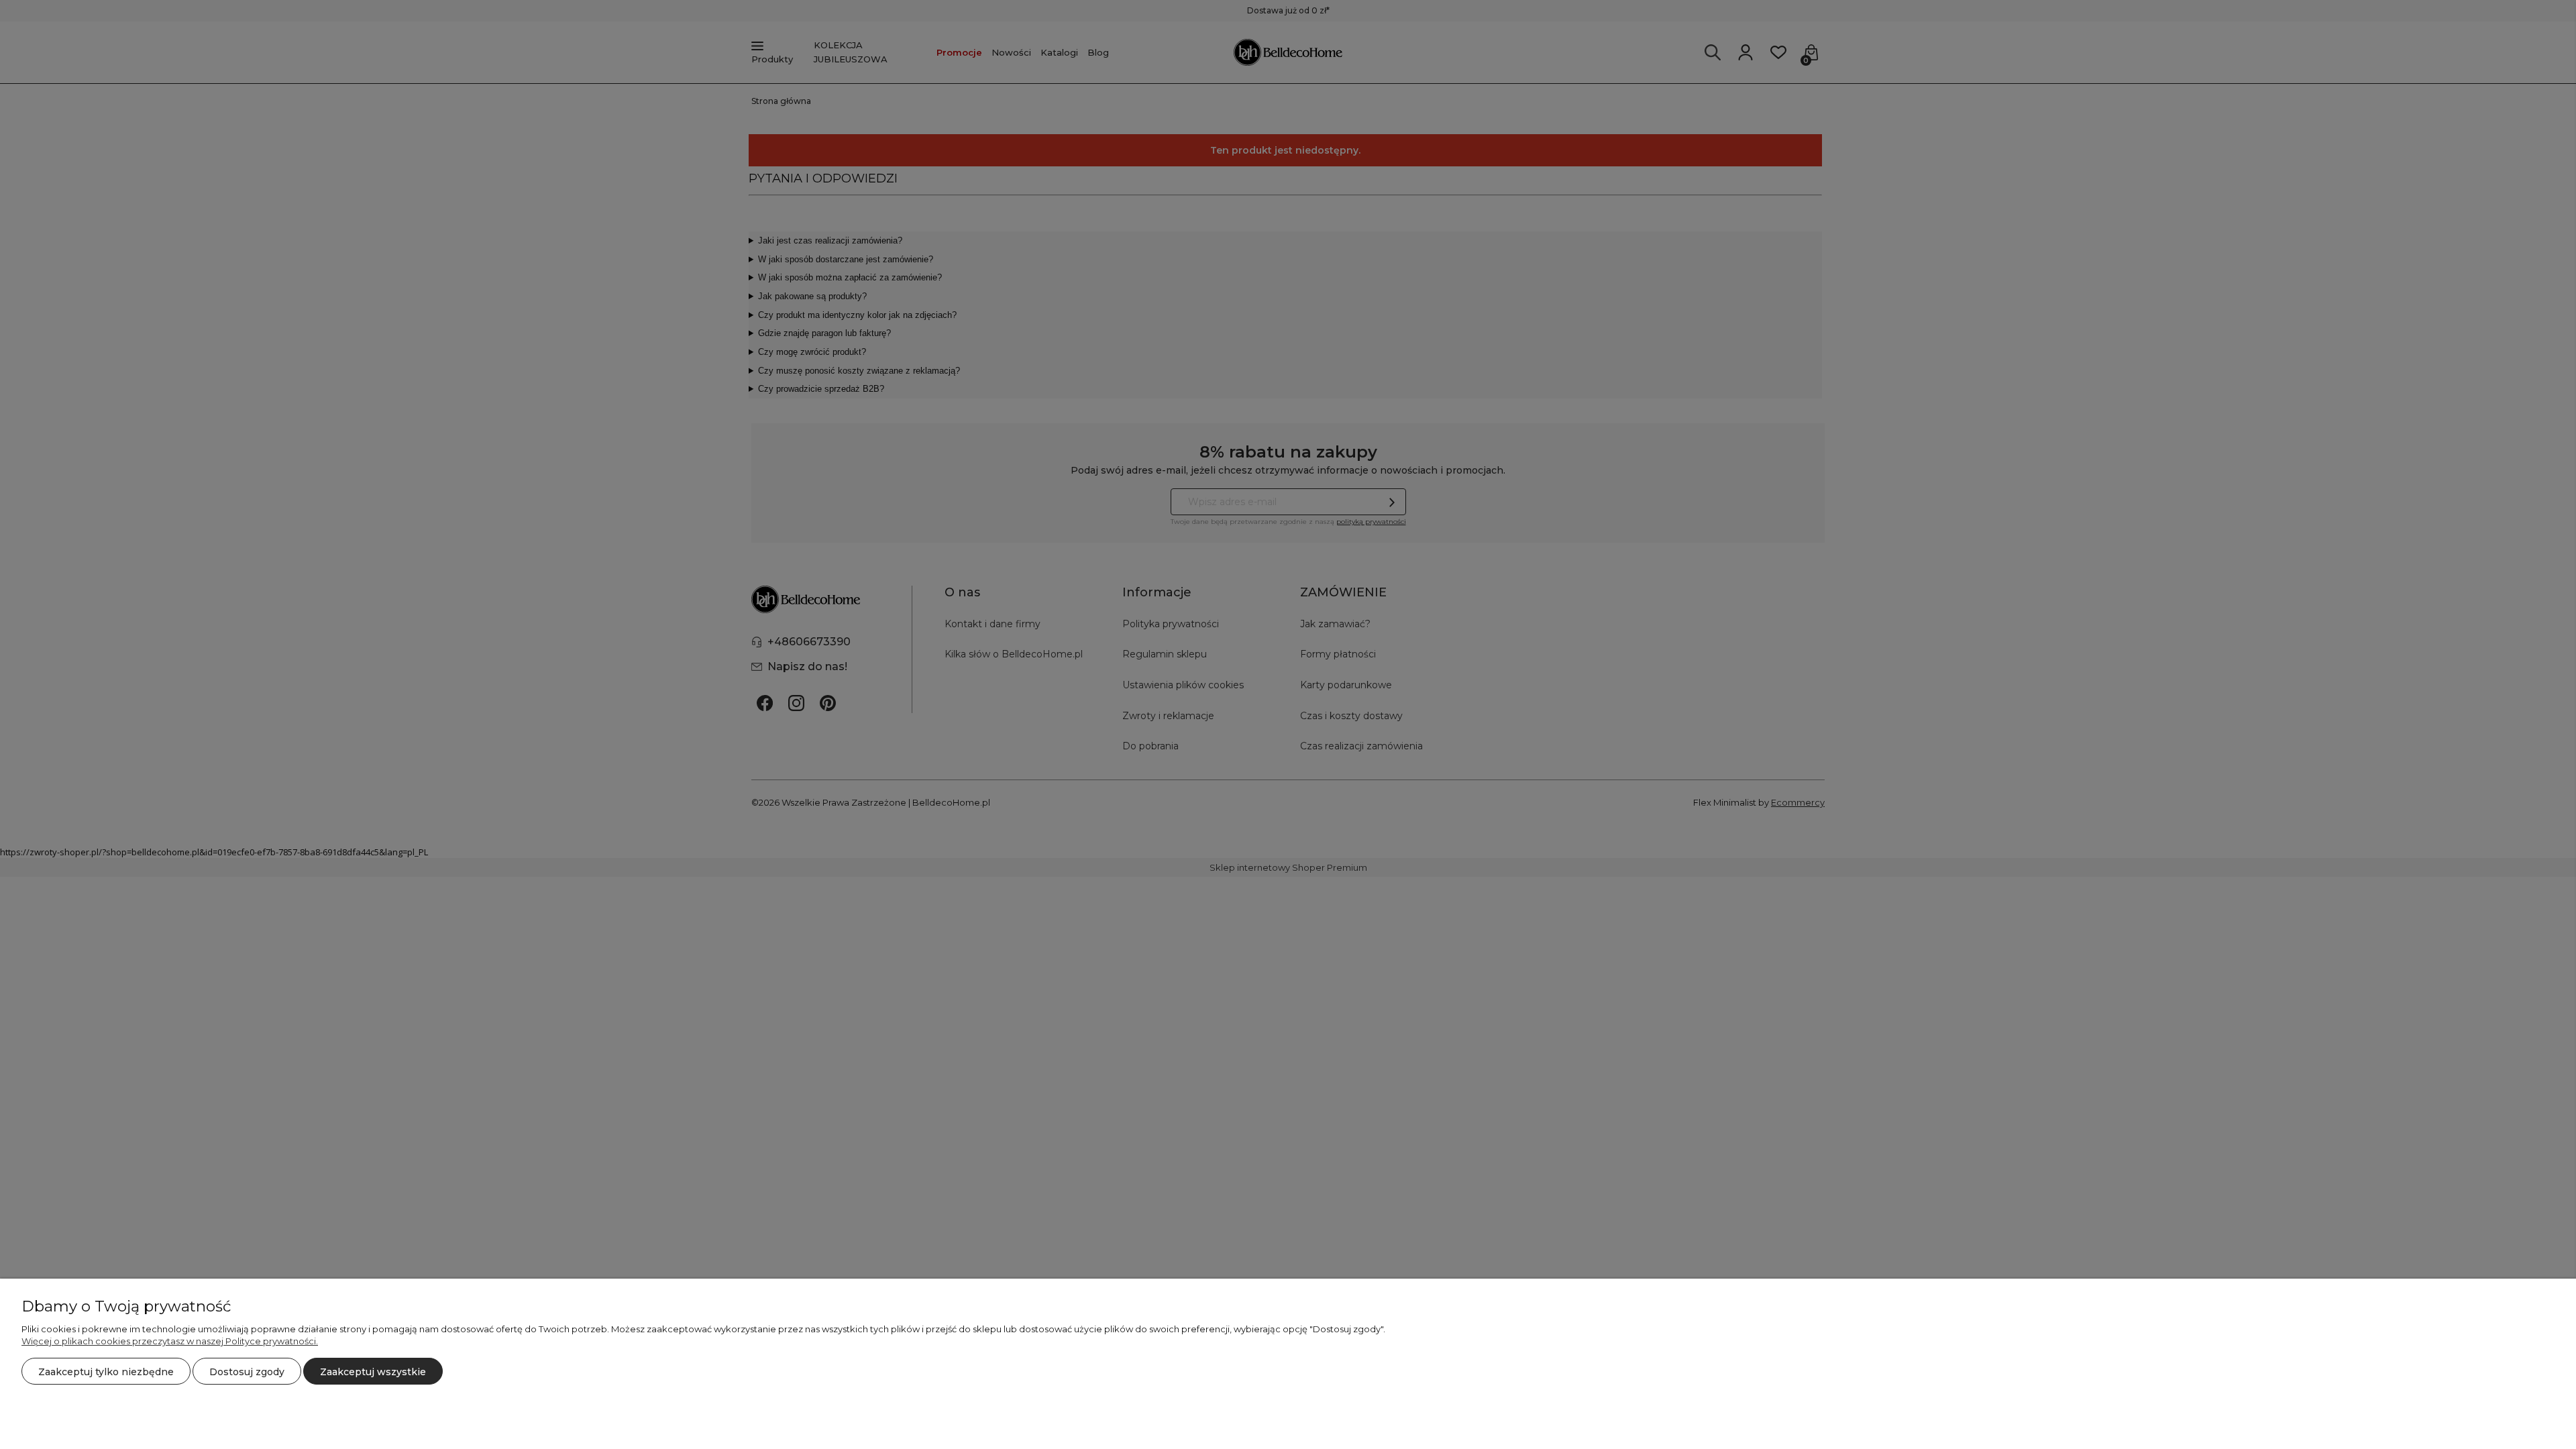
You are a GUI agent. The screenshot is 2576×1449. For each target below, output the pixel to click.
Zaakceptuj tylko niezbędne (106, 1372)
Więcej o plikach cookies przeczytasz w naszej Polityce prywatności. (170, 1341)
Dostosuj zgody (247, 1372)
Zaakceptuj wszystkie (373, 1372)
